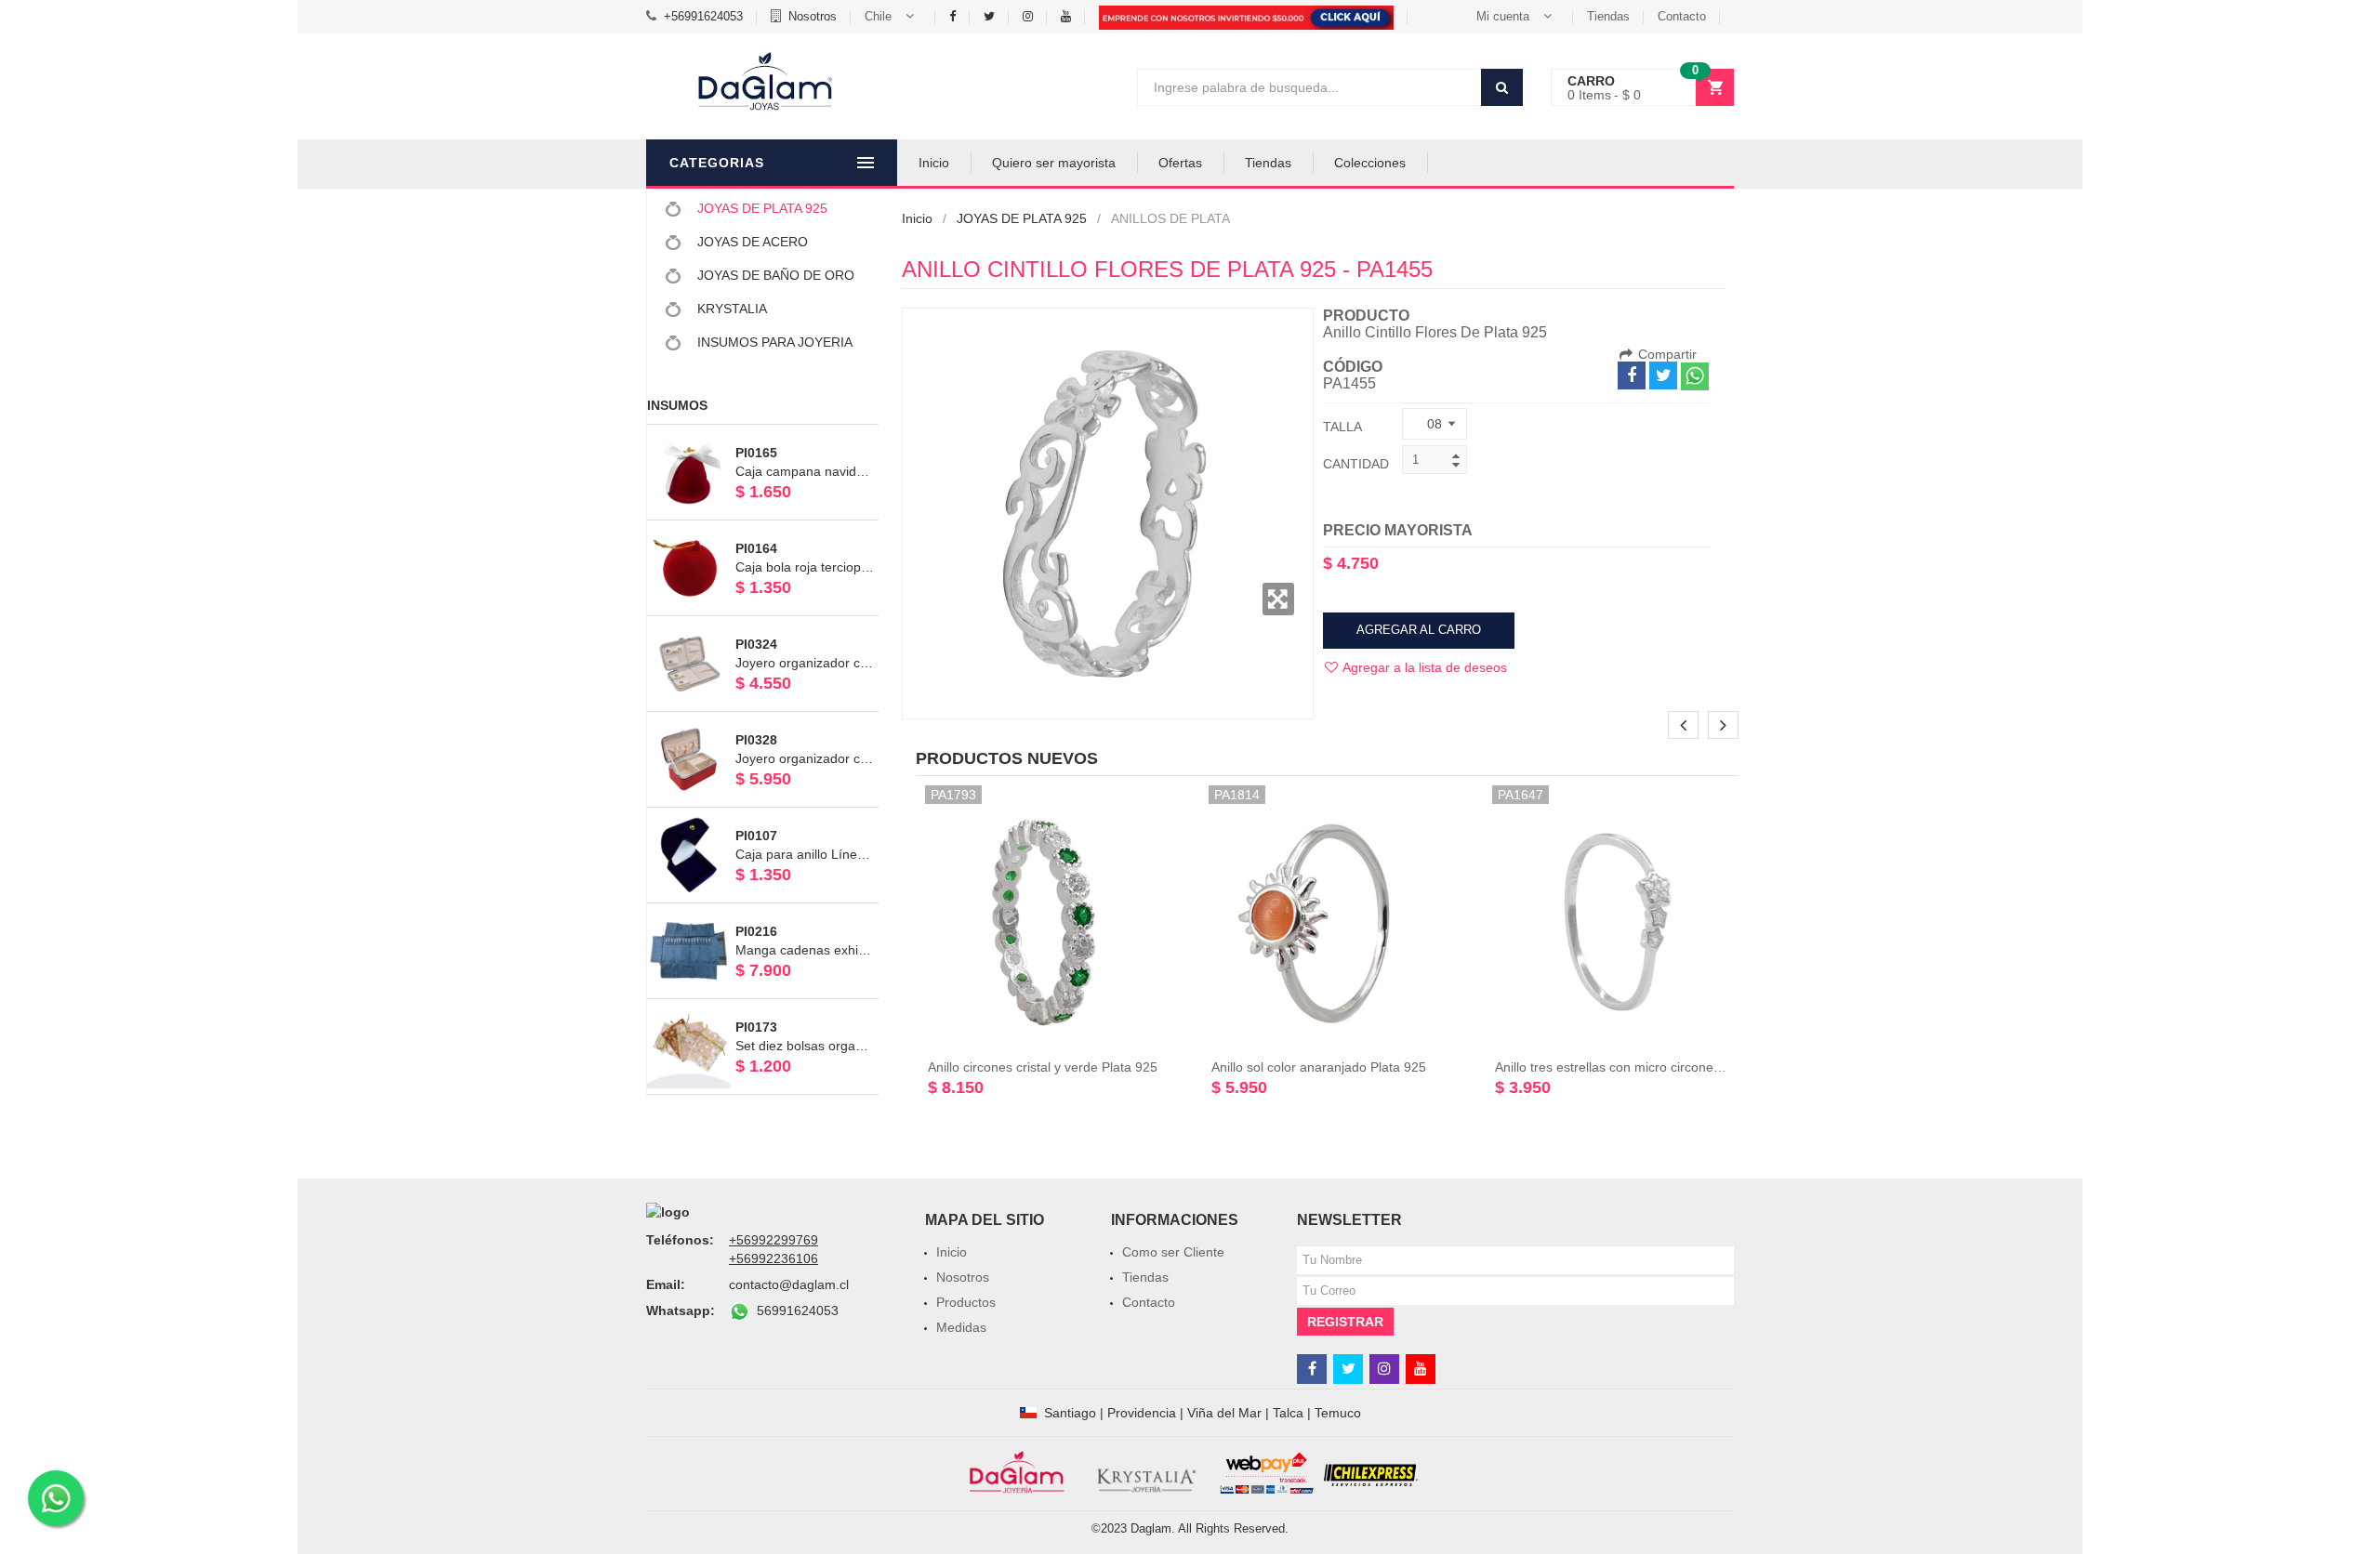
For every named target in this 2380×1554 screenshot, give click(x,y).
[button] (893, 17)
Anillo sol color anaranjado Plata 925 (1319, 1067)
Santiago (1070, 1413)
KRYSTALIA (730, 309)
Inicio (934, 163)
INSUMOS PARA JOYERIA (773, 342)
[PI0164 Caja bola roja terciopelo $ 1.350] (763, 529)
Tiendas (1608, 16)
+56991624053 (703, 16)
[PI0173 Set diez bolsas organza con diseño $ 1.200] (763, 1007)
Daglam (1151, 1528)
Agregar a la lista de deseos (1423, 667)
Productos (966, 1302)
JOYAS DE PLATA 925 (760, 208)
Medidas (961, 1327)
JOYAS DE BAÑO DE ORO (774, 275)
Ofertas (1180, 163)
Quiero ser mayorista (1054, 163)
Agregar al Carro (1419, 630)
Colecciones (1370, 163)
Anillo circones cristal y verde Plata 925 (1043, 1067)
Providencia (1142, 1413)
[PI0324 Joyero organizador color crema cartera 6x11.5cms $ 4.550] (763, 625)
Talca (1288, 1413)
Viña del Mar (1224, 1413)
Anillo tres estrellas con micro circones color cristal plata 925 (1672, 1067)
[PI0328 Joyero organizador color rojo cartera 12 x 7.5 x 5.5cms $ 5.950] (763, 720)
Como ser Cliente (1173, 1252)
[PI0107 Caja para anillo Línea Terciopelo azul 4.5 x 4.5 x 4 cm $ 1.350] (763, 816)
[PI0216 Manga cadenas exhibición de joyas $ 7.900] (763, 912)
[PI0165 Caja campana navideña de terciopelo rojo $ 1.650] (763, 433)
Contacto (1682, 16)
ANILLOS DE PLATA (1170, 218)
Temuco (1338, 1413)
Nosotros (813, 16)
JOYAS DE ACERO (751, 242)
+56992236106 (773, 1258)
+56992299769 (773, 1240)
